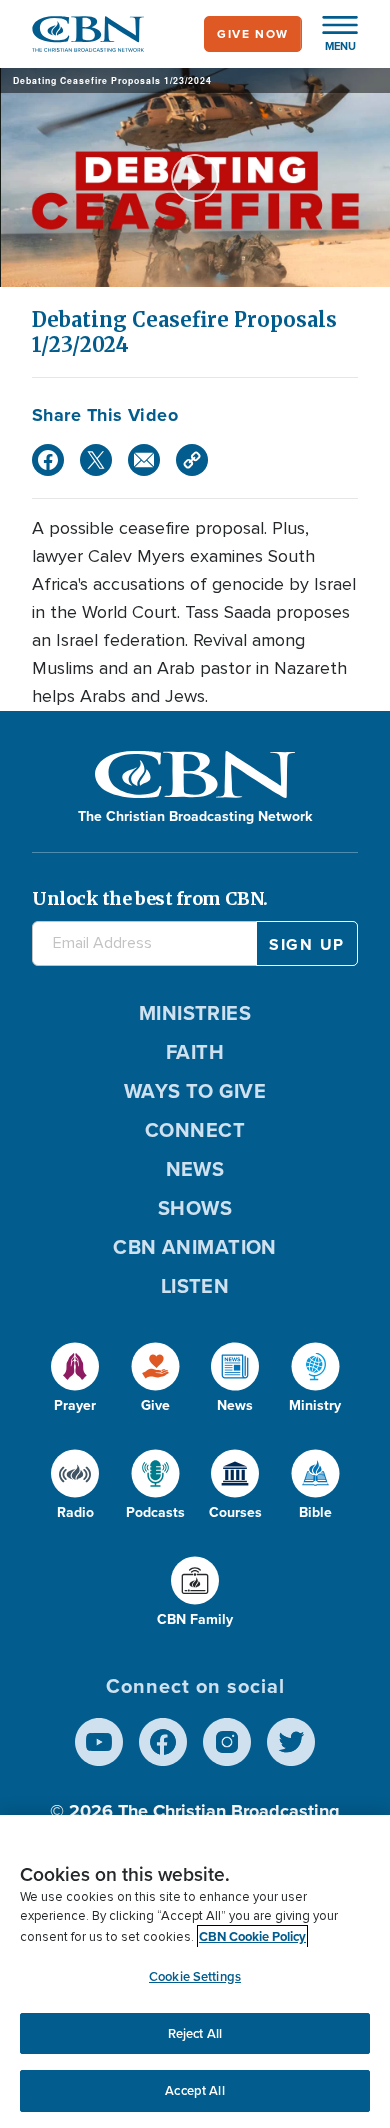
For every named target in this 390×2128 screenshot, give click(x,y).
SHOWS (195, 1208)
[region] (195, 1971)
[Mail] (144, 460)
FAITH (195, 1052)
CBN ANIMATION (195, 1247)
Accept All (194, 2090)
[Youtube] (99, 1742)
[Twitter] (96, 460)
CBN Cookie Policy (252, 1936)
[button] (330, 34)
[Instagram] (227, 1742)
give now (253, 34)
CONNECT (195, 1130)
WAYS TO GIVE (195, 1091)
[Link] (192, 460)
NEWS (195, 1169)
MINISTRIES (195, 1013)
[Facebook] (48, 460)
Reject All (195, 2033)
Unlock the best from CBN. (150, 898)
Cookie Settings (195, 1976)
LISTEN (195, 1286)
